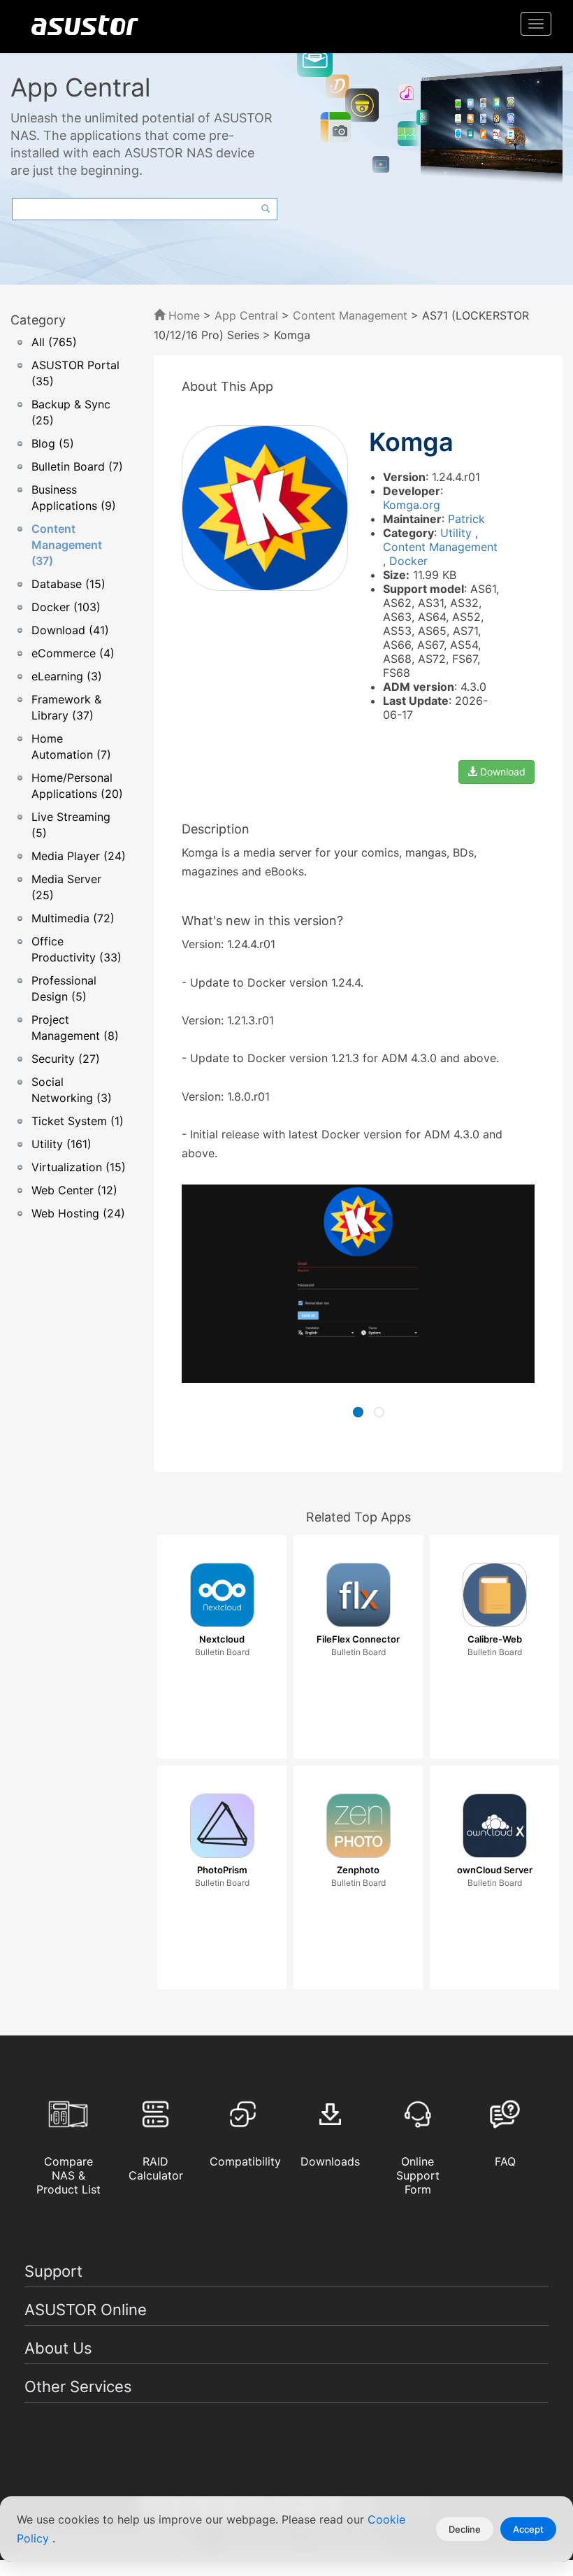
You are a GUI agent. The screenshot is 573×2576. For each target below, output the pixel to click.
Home (182, 315)
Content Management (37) (67, 545)
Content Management (350, 315)
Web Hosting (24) (78, 1213)
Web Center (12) (74, 1190)
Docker (408, 561)
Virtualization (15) (79, 1167)
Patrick (466, 519)
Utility (458, 533)
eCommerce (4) (73, 653)
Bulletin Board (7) (77, 466)
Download (501, 772)
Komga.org (412, 505)
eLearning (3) (67, 676)
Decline (465, 2529)
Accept (528, 2529)
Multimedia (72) (73, 918)
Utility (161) (61, 1144)
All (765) (54, 342)
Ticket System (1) (78, 1121)
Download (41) (70, 630)
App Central (246, 315)
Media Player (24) (79, 856)
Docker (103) (66, 607)
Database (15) (68, 584)
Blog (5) (53, 443)
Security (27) (66, 1059)
